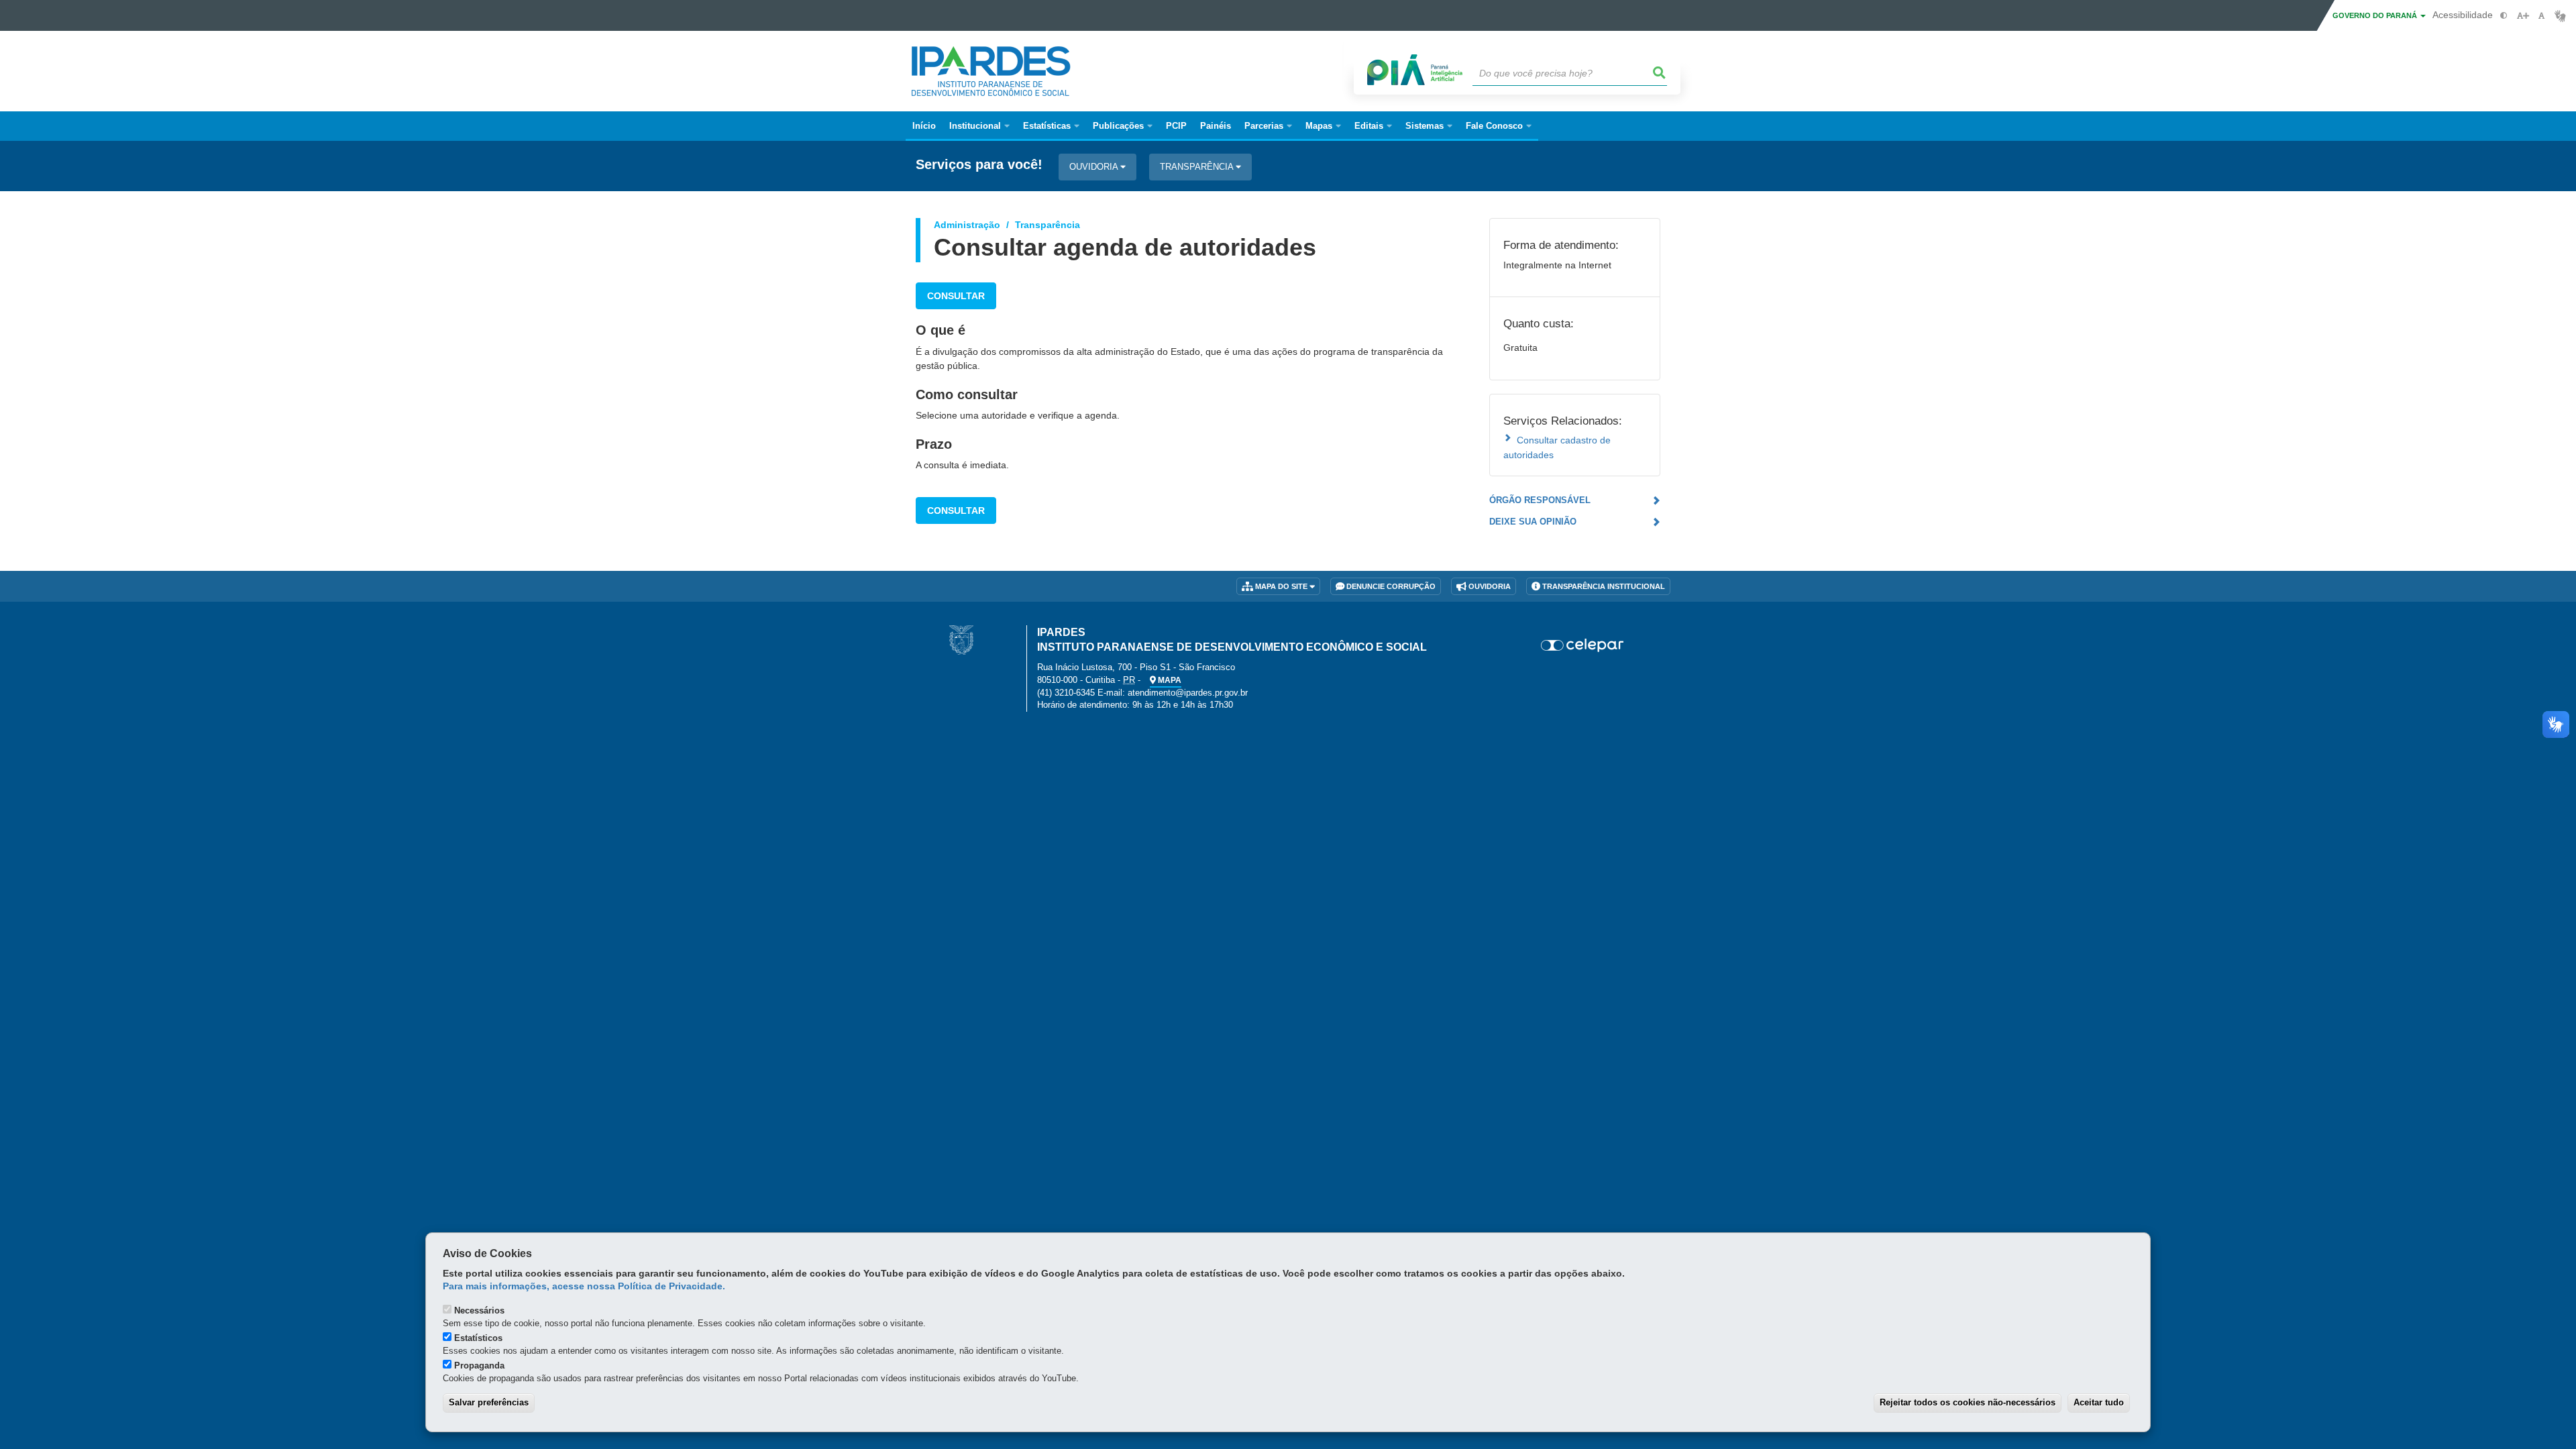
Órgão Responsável (1540, 500)
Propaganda (479, 1365)
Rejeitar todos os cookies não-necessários (1968, 1402)
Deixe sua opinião (1533, 522)
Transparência (1198, 167)
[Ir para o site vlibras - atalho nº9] (2560, 16)
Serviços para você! (979, 165)
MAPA (1169, 680)
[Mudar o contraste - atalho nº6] (2504, 16)
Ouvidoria (1095, 167)
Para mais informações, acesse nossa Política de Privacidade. (584, 1286)
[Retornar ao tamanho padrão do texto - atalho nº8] (2541, 16)
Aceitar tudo (2099, 1402)
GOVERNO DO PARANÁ (2376, 15)
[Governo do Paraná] (961, 639)
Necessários (479, 1310)
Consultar (956, 296)
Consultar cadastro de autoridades (1557, 447)
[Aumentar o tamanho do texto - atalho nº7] (2523, 16)
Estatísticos (478, 1338)
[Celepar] (1583, 645)
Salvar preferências (489, 1402)
